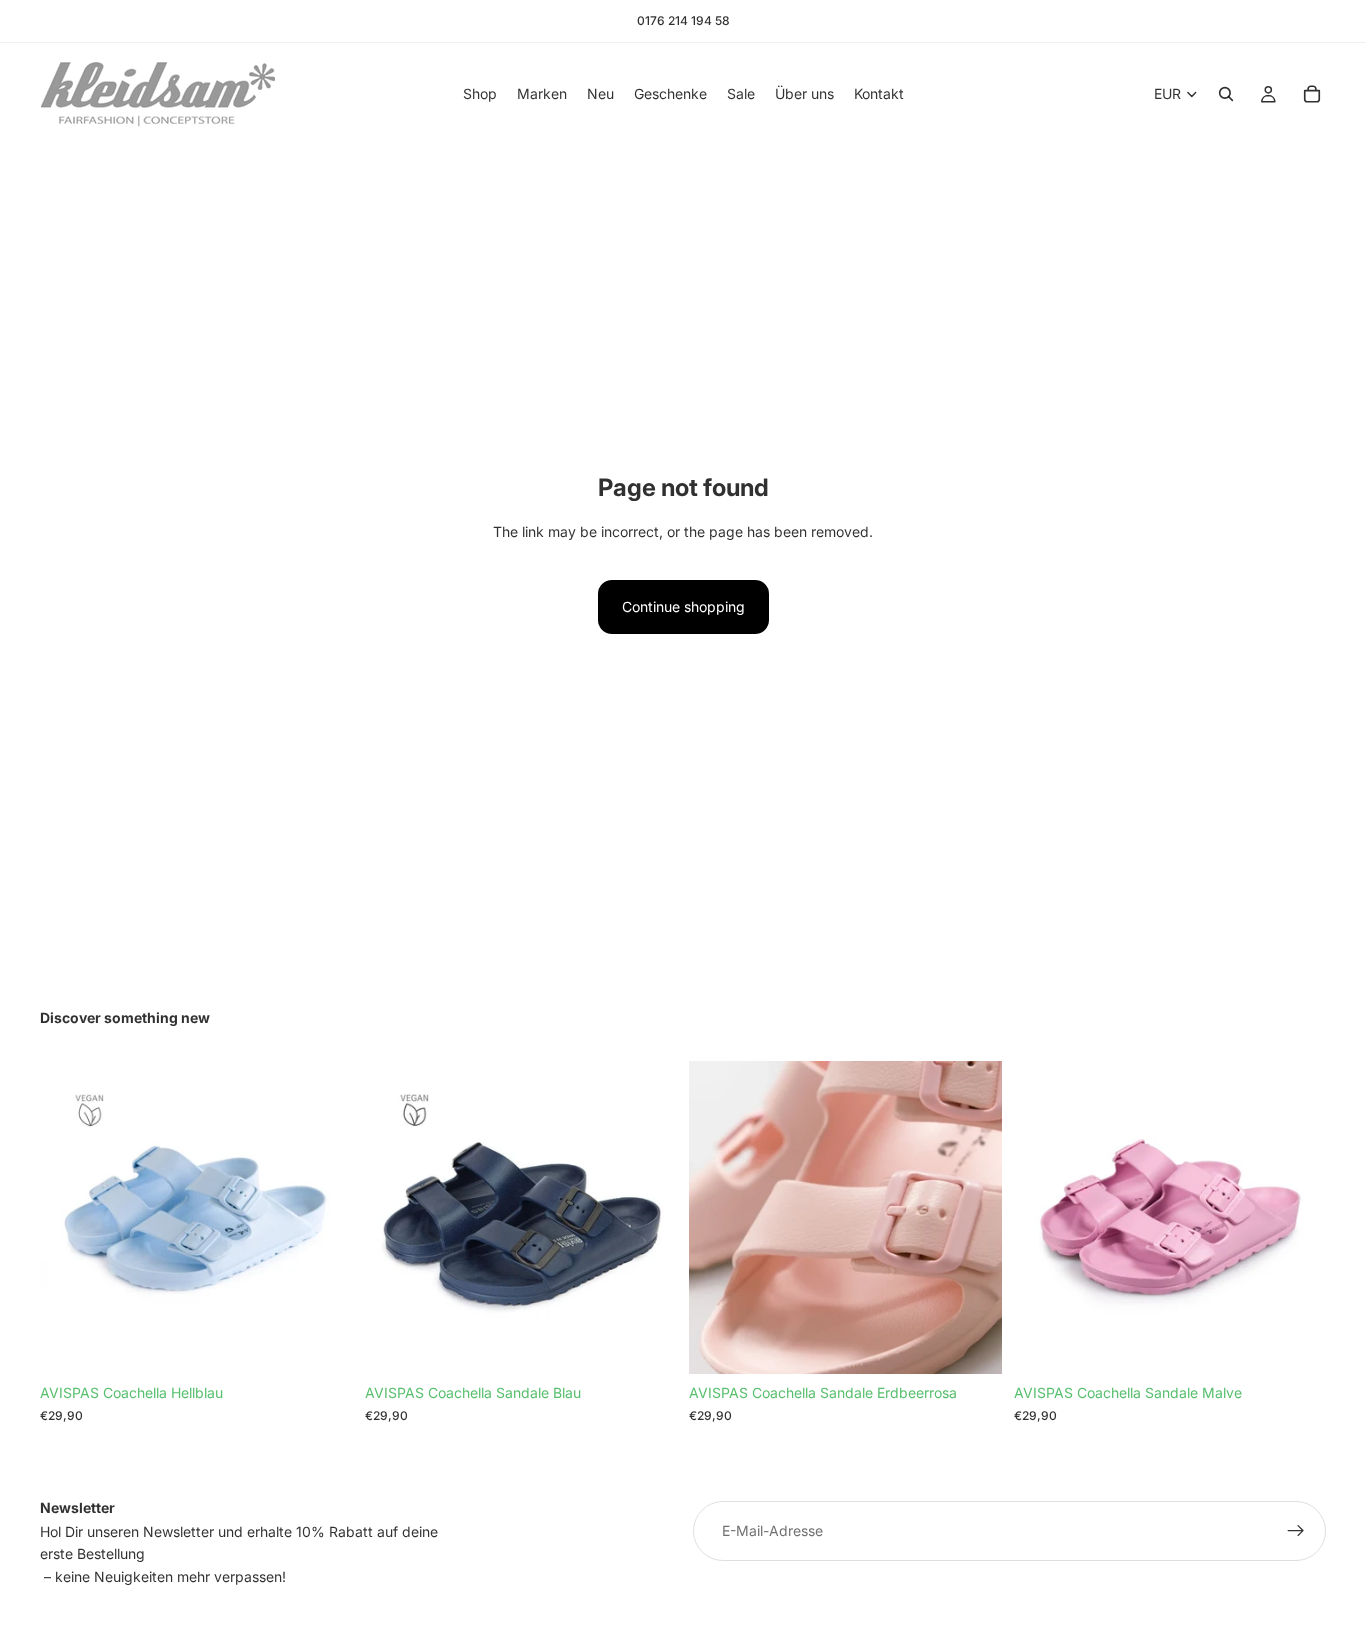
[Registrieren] (1296, 1531)
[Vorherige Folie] (70, 1218)
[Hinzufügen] (322, 1344)
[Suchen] (1226, 94)
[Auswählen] (646, 1344)
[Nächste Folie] (323, 1218)
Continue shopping (683, 606)
